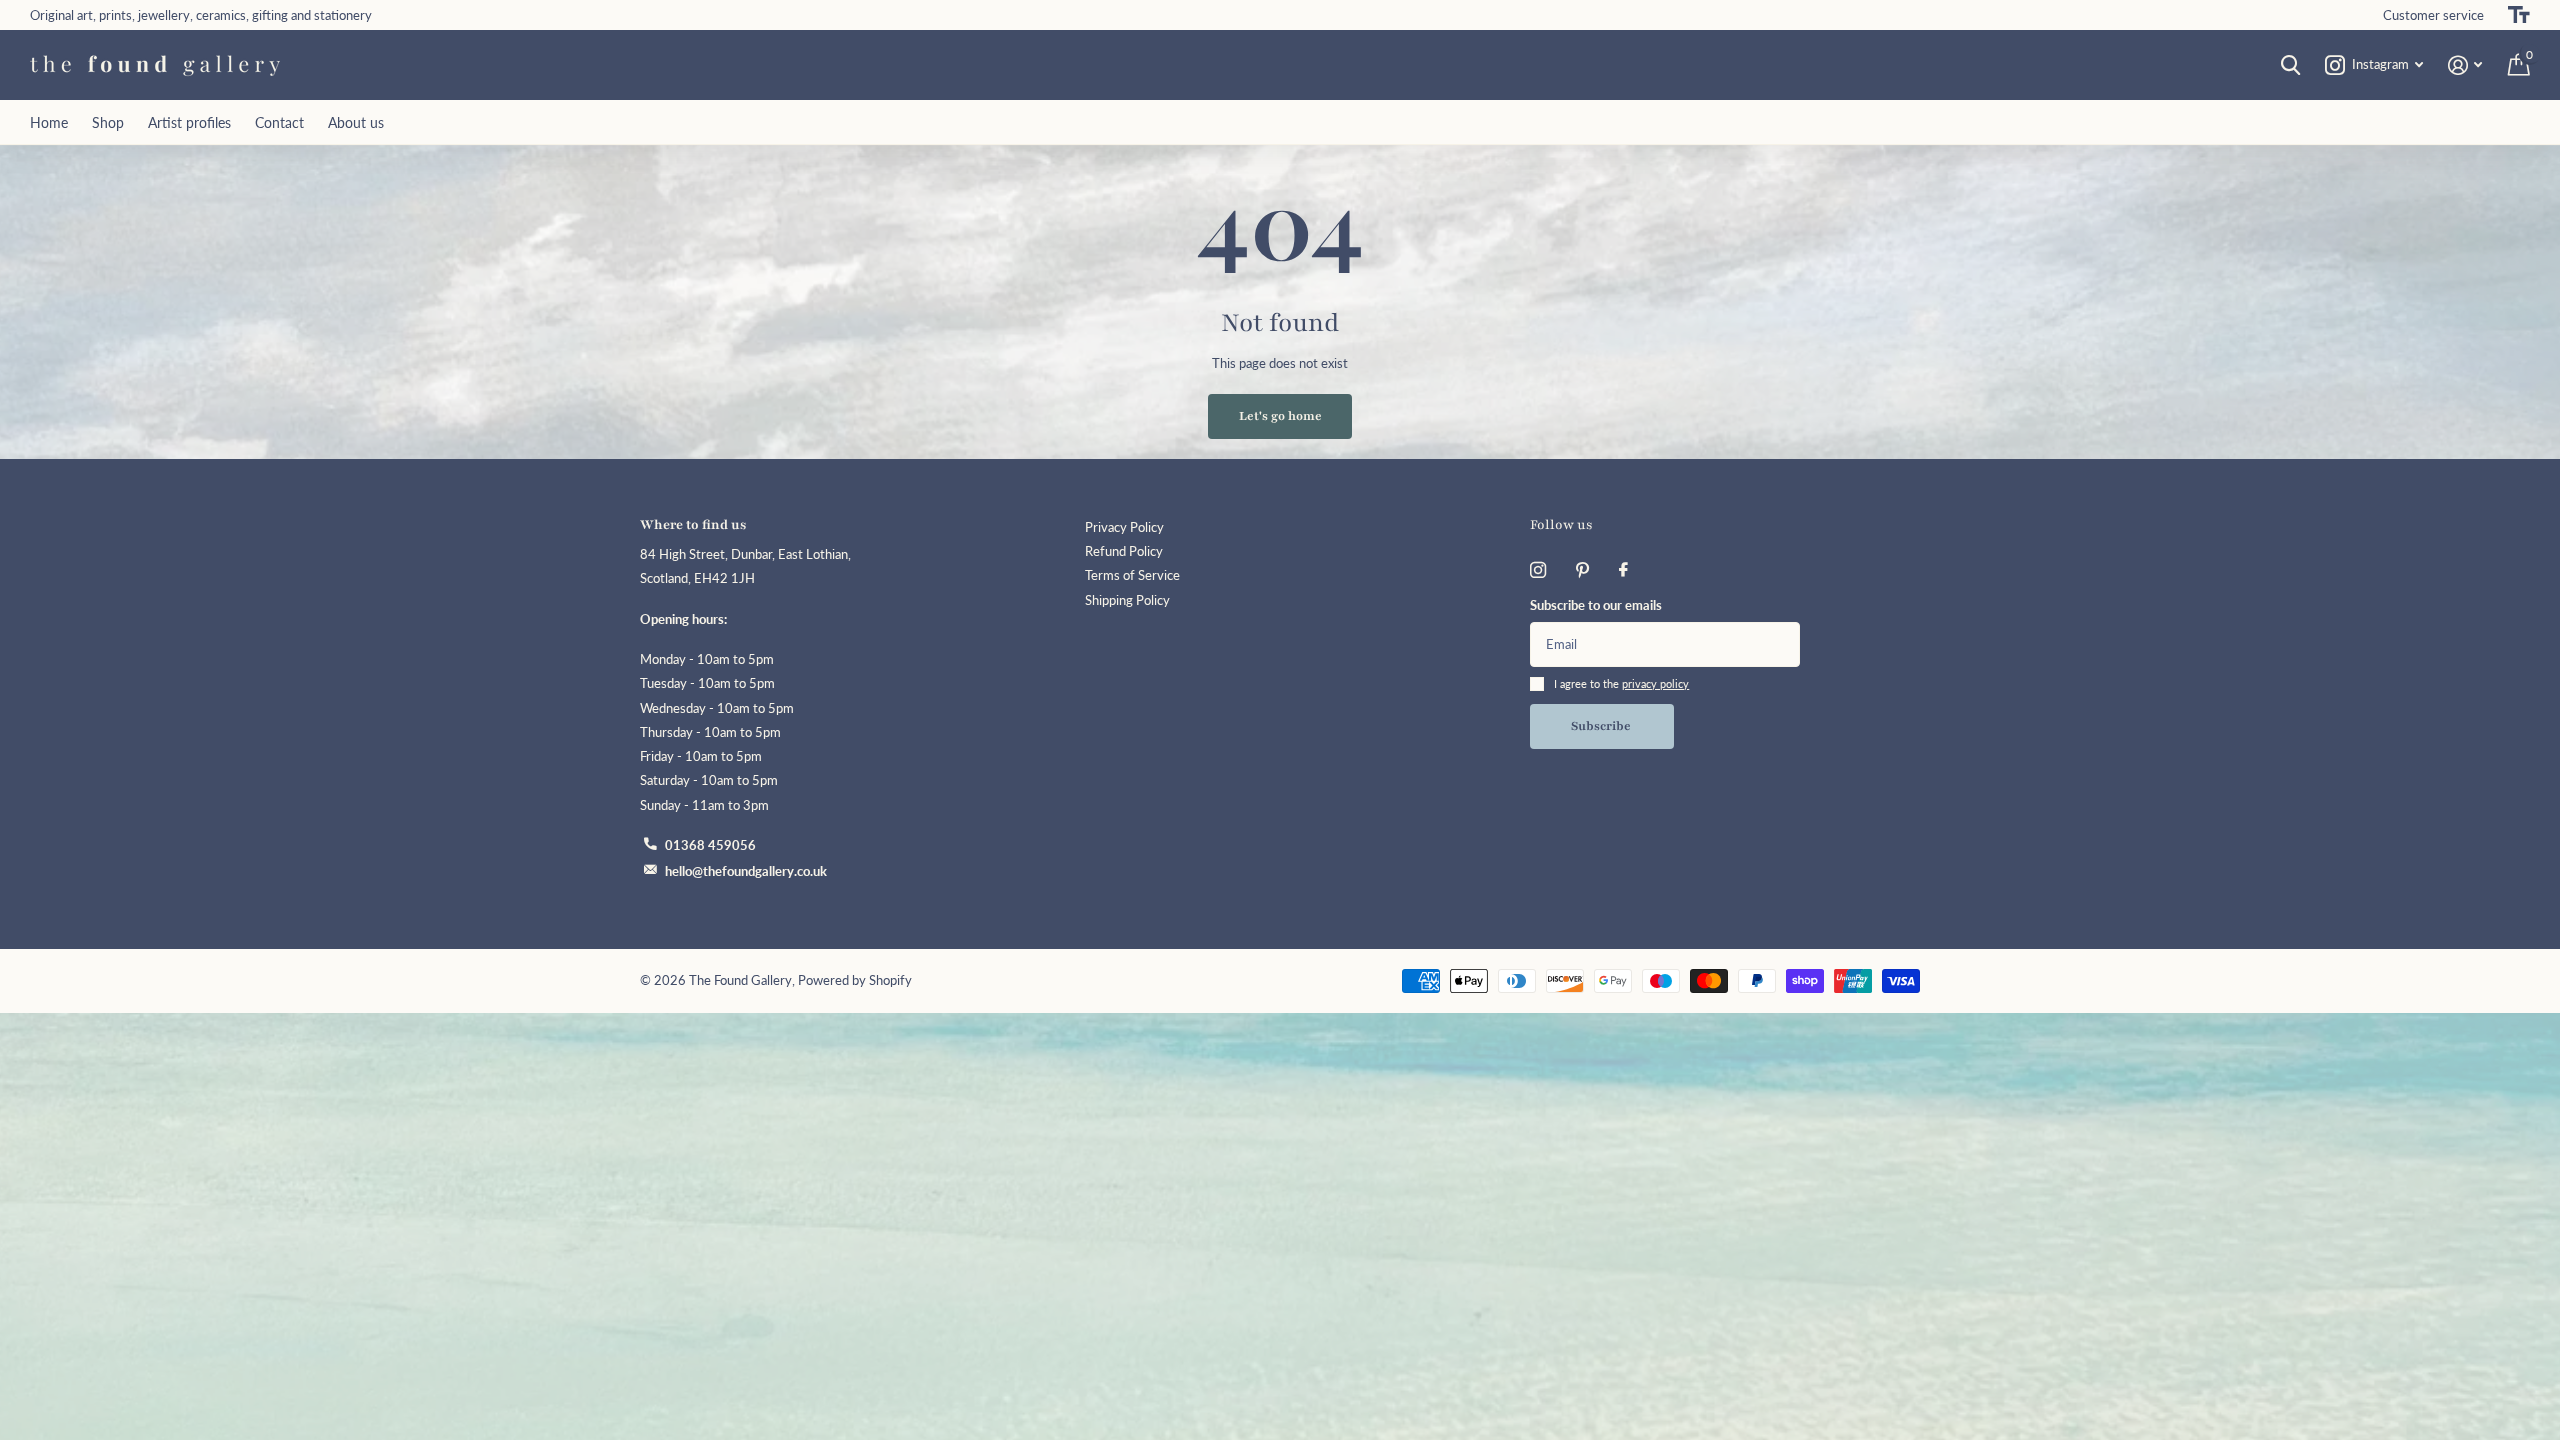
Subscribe (1602, 726)
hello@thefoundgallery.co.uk (746, 871)
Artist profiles (189, 122)
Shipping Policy (1127, 600)
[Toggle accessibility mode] (2519, 15)
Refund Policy (1124, 551)
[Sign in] (2465, 65)
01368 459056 (710, 845)
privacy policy (1655, 683)
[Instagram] (1538, 570)
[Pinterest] (1582, 570)
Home (49, 122)
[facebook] (1623, 570)
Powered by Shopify (855, 980)
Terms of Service (1132, 575)
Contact (279, 122)
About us (356, 122)
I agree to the (1621, 683)
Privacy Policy (1124, 527)
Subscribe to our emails (1596, 605)
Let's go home (1280, 416)
